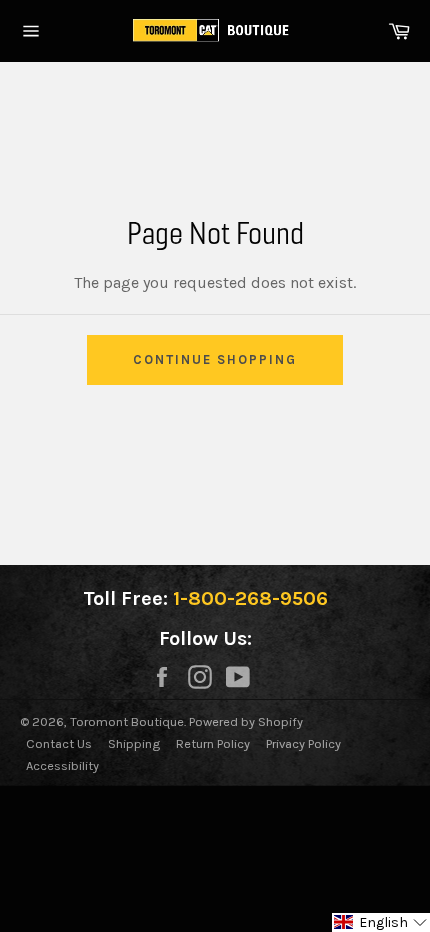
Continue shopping (214, 359)
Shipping (134, 743)
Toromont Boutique (127, 721)
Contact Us (59, 743)
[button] (381, 922)
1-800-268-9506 (250, 598)
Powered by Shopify (246, 721)
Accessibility (62, 765)
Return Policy (213, 743)
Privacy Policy (303, 743)
